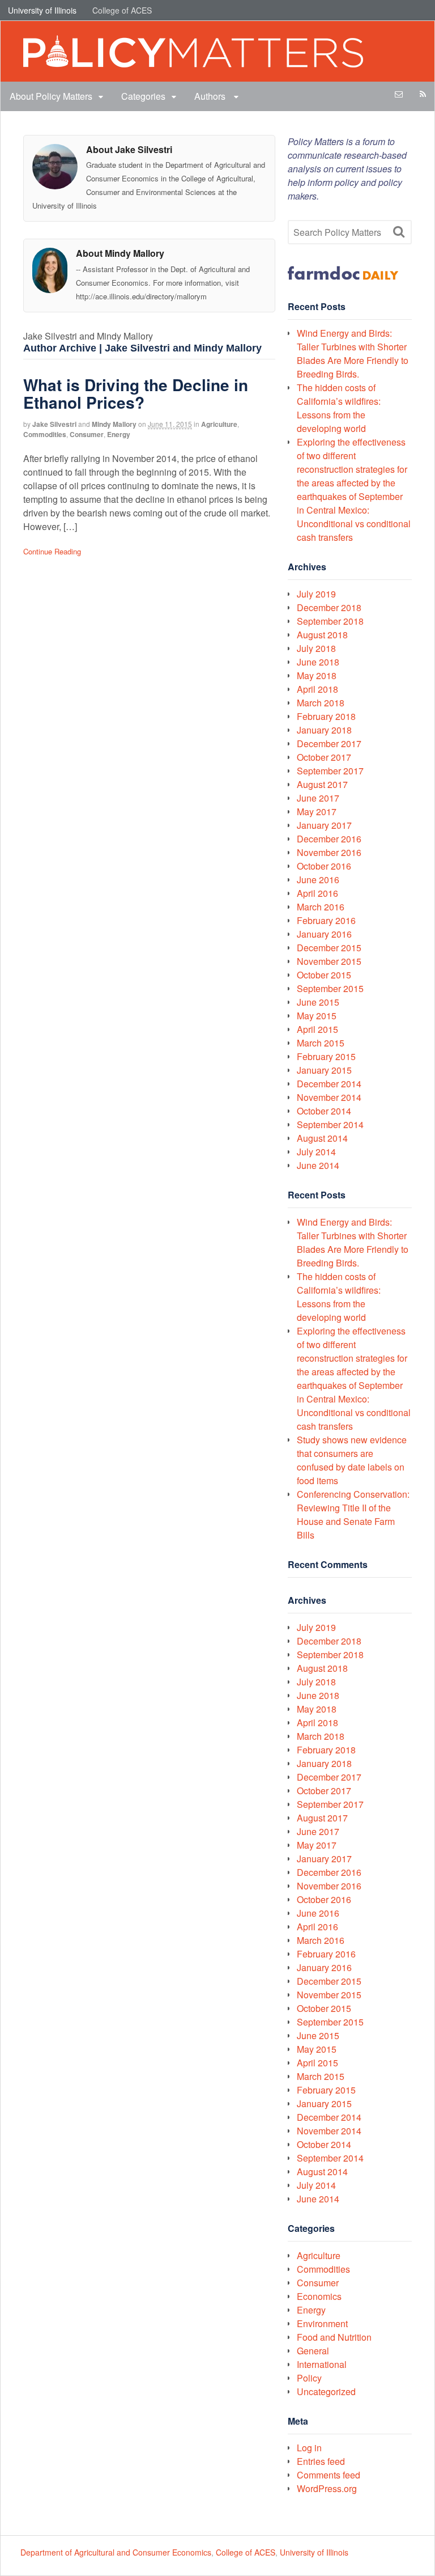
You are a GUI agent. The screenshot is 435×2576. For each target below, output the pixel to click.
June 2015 (318, 1002)
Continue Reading (52, 551)
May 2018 (317, 675)
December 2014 (329, 1084)
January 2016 (324, 934)
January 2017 (324, 825)
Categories (143, 96)
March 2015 (321, 1043)
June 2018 (318, 662)
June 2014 (318, 1165)
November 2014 (329, 1097)
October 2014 (324, 1111)
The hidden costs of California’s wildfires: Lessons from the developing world (339, 408)
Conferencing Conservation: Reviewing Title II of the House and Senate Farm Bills (353, 1514)
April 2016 (317, 893)
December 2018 (329, 607)
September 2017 (330, 771)
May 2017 (317, 812)
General (313, 2351)
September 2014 (330, 1124)
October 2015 (324, 975)
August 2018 (322, 635)
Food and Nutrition (334, 2337)
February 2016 (326, 920)
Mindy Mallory (114, 424)
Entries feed (321, 2461)
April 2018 (317, 689)
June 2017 (318, 798)
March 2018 (321, 703)
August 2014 (322, 1138)
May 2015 (317, 1016)
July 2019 (316, 594)
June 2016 (318, 880)
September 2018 (330, 621)
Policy (309, 2378)
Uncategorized (326, 2391)
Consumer (87, 434)
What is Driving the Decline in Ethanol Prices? (136, 393)
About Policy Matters (51, 96)
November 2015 (329, 961)
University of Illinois (42, 10)
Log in (309, 2448)
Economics (319, 2296)
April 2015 (317, 1029)
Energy (119, 434)
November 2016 (329, 852)
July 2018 (316, 648)
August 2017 (322, 784)
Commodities (45, 434)
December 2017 (329, 743)
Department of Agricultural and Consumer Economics (116, 2552)
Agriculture (219, 424)
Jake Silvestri (54, 424)
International (322, 2364)
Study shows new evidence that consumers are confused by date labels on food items (352, 1460)
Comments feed (329, 2475)
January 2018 (324, 730)
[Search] (399, 232)
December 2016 (329, 839)
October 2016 (324, 866)
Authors (211, 96)
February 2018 (326, 716)
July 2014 (316, 1152)
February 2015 (326, 1056)
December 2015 (329, 948)
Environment (322, 2323)
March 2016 (321, 907)
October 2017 (324, 757)
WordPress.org (327, 2488)
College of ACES (122, 10)
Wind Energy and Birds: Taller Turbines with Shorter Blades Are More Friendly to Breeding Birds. (353, 353)
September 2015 (330, 988)
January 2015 (324, 1070)
